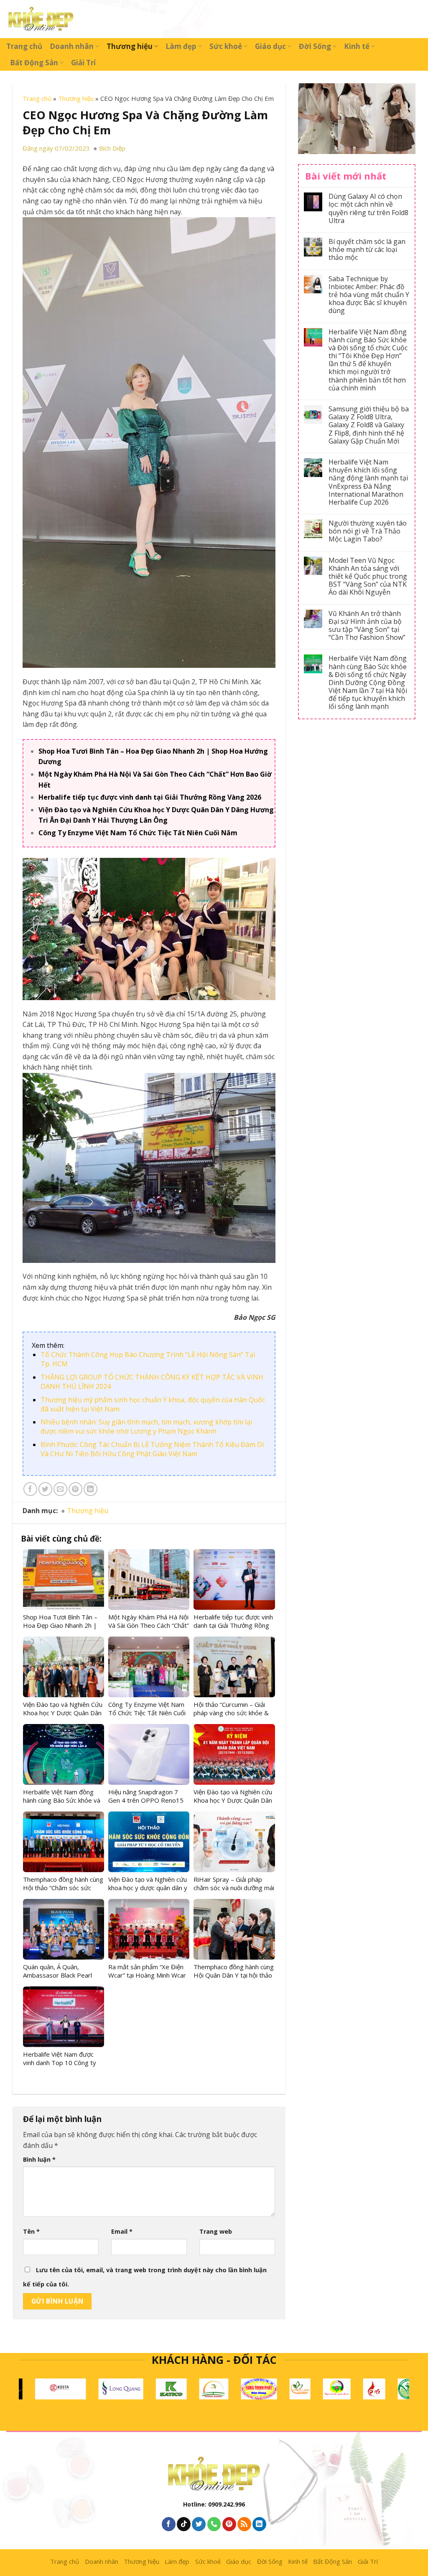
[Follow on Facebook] (169, 2524)
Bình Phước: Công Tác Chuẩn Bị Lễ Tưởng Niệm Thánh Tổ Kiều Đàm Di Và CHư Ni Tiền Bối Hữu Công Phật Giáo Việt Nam (152, 1449)
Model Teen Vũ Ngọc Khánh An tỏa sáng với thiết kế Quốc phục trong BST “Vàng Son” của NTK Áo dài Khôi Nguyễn (368, 577)
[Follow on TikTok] (184, 2524)
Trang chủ (24, 46)
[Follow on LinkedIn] (259, 2524)
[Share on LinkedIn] (90, 1489)
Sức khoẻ (226, 46)
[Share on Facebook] (30, 1489)
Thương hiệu (130, 46)
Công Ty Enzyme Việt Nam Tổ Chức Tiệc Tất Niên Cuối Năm (138, 833)
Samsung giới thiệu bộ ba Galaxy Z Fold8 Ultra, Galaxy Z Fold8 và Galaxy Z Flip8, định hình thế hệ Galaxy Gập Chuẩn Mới (369, 425)
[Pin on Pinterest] (75, 1489)
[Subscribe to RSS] (244, 2524)
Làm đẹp (181, 46)
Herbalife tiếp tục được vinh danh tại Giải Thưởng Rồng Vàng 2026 (150, 797)
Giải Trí (83, 63)
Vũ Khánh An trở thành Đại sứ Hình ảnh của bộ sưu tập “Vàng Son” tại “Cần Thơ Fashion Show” (367, 626)
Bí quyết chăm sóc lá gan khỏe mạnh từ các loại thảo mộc (367, 250)
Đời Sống (315, 46)
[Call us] (214, 2524)
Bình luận (39, 2159)
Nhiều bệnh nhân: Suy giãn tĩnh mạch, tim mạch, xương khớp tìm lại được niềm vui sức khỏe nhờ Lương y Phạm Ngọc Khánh (146, 1427)
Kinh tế (357, 46)
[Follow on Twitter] (199, 2524)
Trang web (216, 2231)
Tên (31, 2231)
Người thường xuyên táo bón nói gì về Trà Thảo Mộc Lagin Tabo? (368, 531)
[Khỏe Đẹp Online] (41, 19)
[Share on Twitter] (45, 1489)
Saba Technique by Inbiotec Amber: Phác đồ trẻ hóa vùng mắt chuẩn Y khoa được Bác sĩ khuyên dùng (369, 295)
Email (122, 2231)
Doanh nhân (72, 46)
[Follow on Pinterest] (229, 2524)
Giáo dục (270, 46)
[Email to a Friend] (60, 1489)
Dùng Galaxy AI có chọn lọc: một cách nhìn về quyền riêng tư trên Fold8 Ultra (368, 209)
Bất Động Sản (34, 63)
